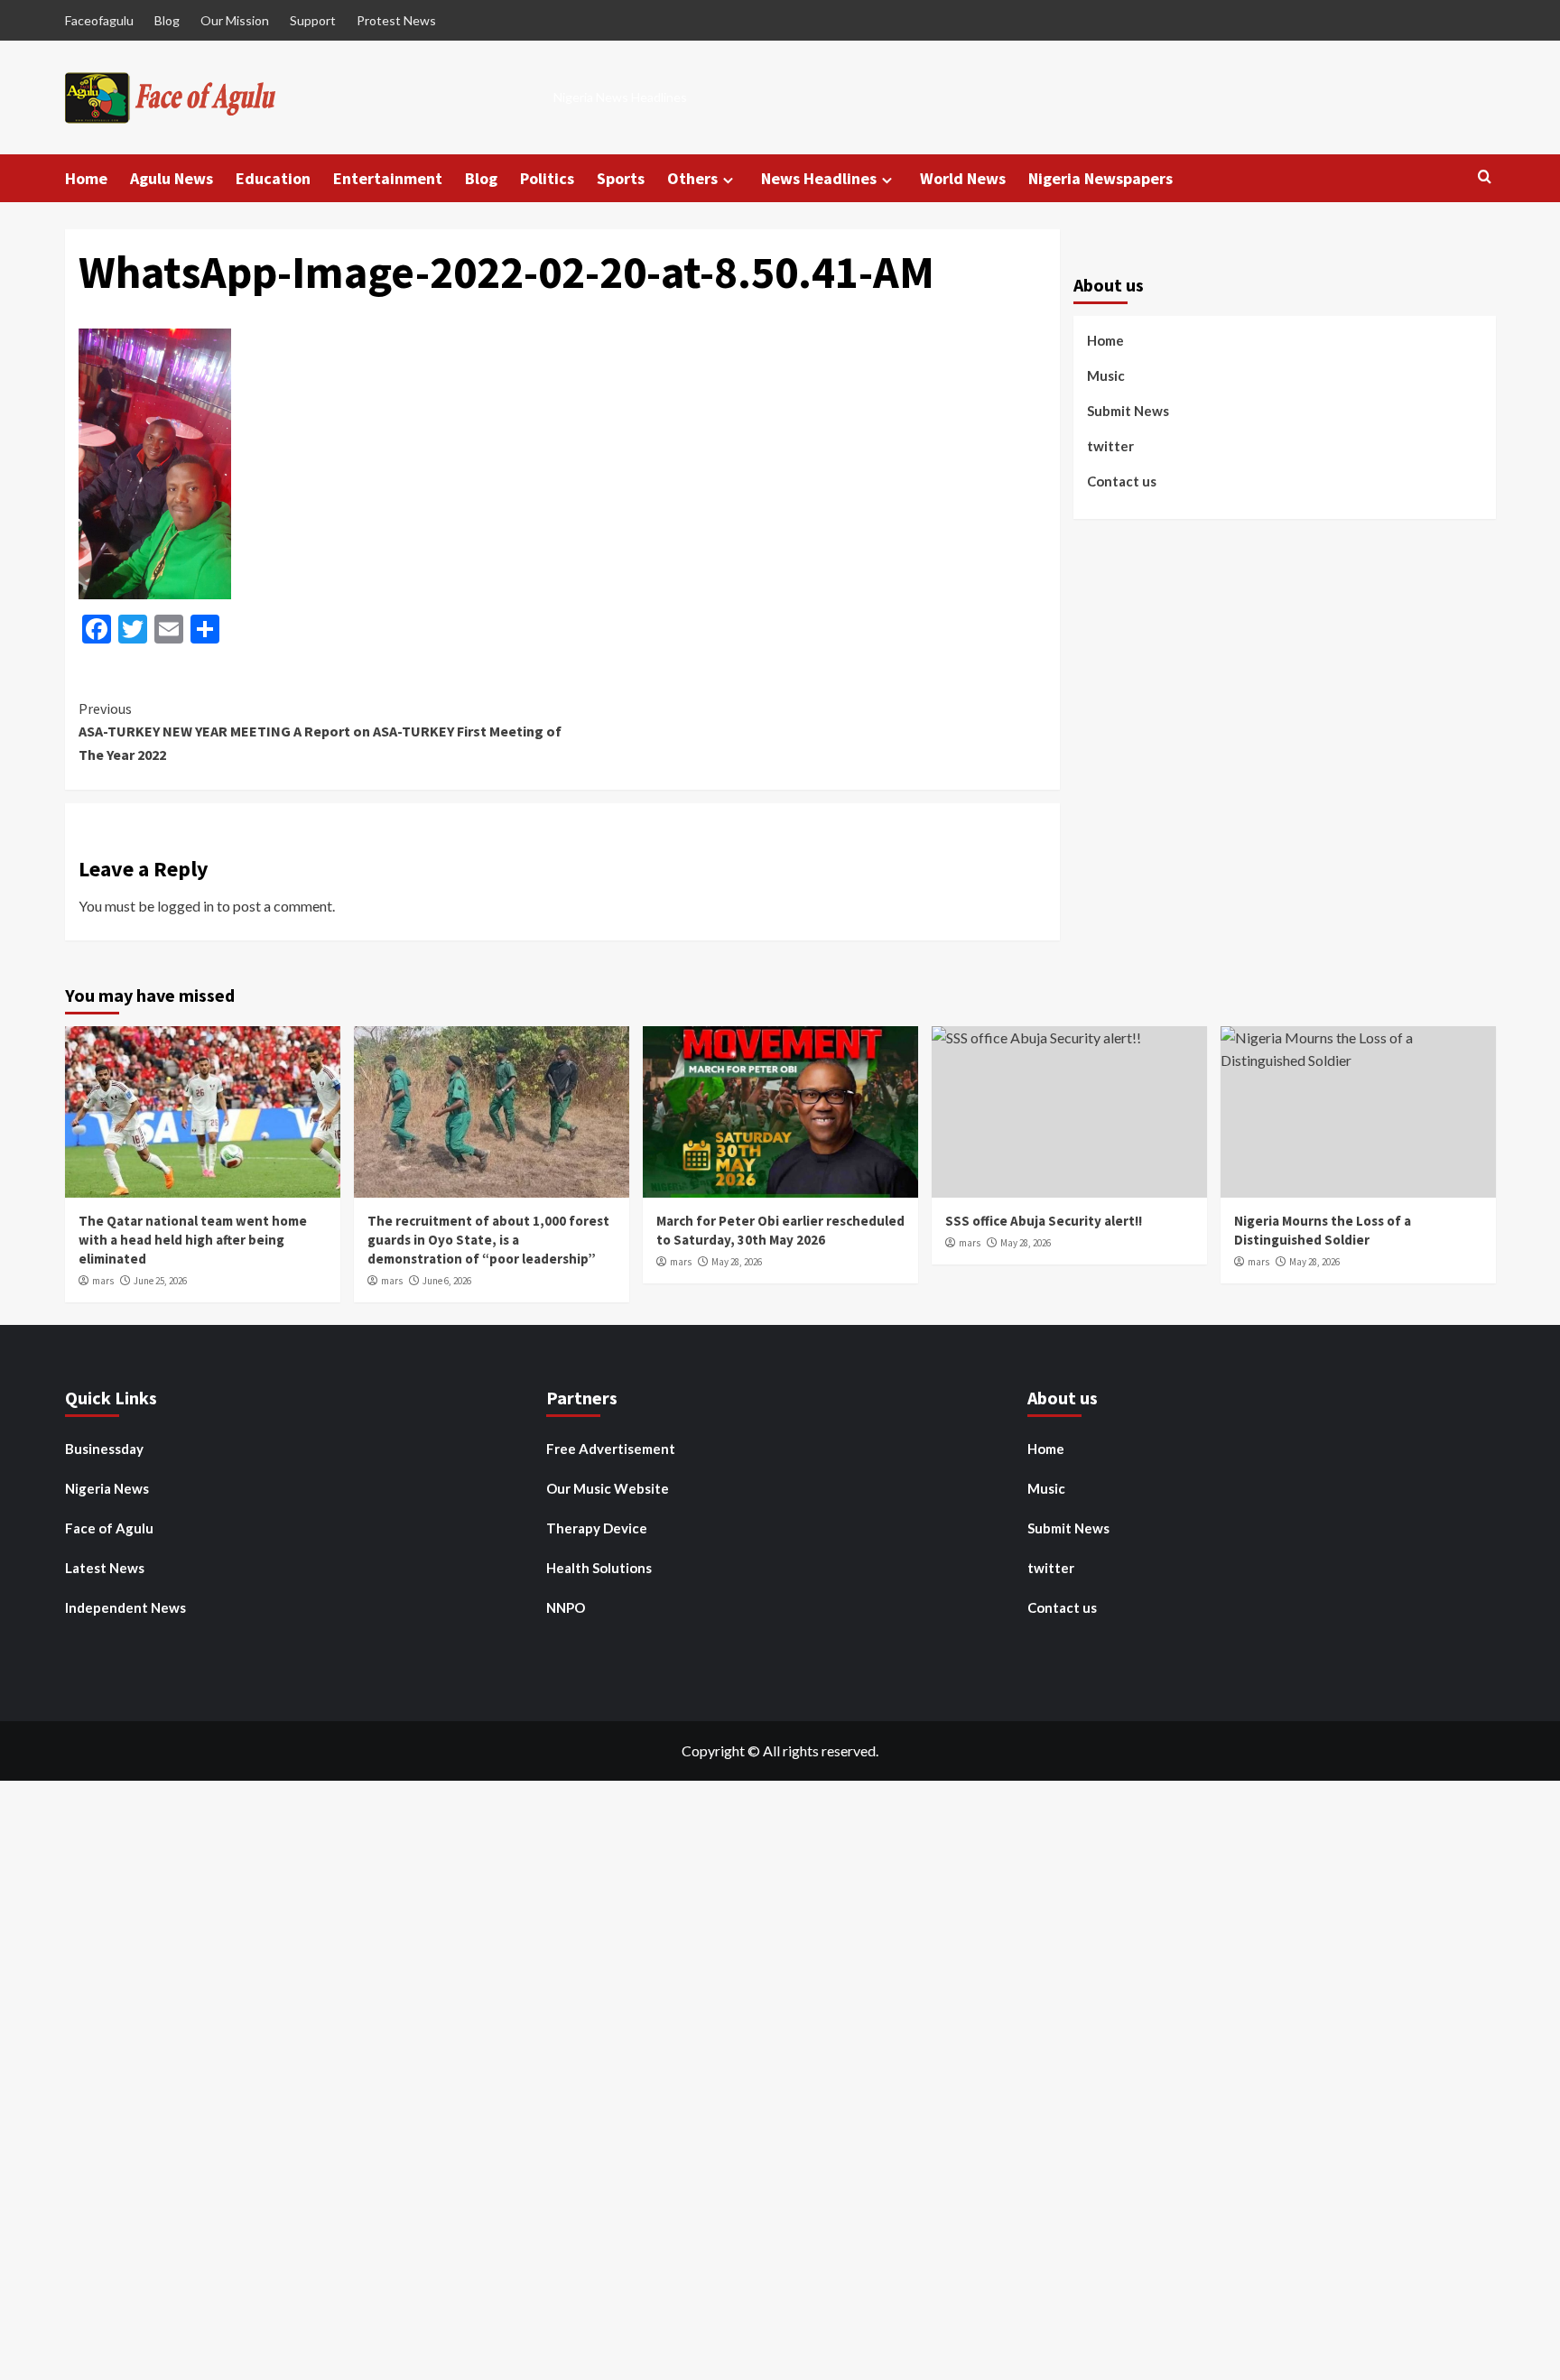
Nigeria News (107, 1488)
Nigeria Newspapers (1100, 178)
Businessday (104, 1449)
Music (1106, 375)
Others (692, 178)
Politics (547, 178)
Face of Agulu (109, 1528)
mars (103, 1281)
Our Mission (235, 20)
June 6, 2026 (447, 1281)
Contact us (1122, 481)
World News (963, 178)
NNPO (566, 1607)
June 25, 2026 (160, 1281)
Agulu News (172, 178)
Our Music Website (608, 1488)
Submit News (1128, 411)
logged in (186, 906)
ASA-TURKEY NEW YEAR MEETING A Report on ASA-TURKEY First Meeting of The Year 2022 (320, 732)
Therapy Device (597, 1528)
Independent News (125, 1607)
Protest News (396, 20)
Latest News (105, 1568)
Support (313, 20)
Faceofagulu (99, 20)
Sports (621, 178)
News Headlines (819, 178)
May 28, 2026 (737, 1262)
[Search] (1485, 177)
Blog (167, 20)
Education (273, 178)
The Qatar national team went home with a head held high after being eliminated (193, 1240)
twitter (1110, 446)
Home (86, 178)
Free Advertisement (611, 1449)
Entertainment (388, 178)
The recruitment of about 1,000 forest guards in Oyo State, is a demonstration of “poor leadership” (488, 1240)
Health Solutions (599, 1568)
